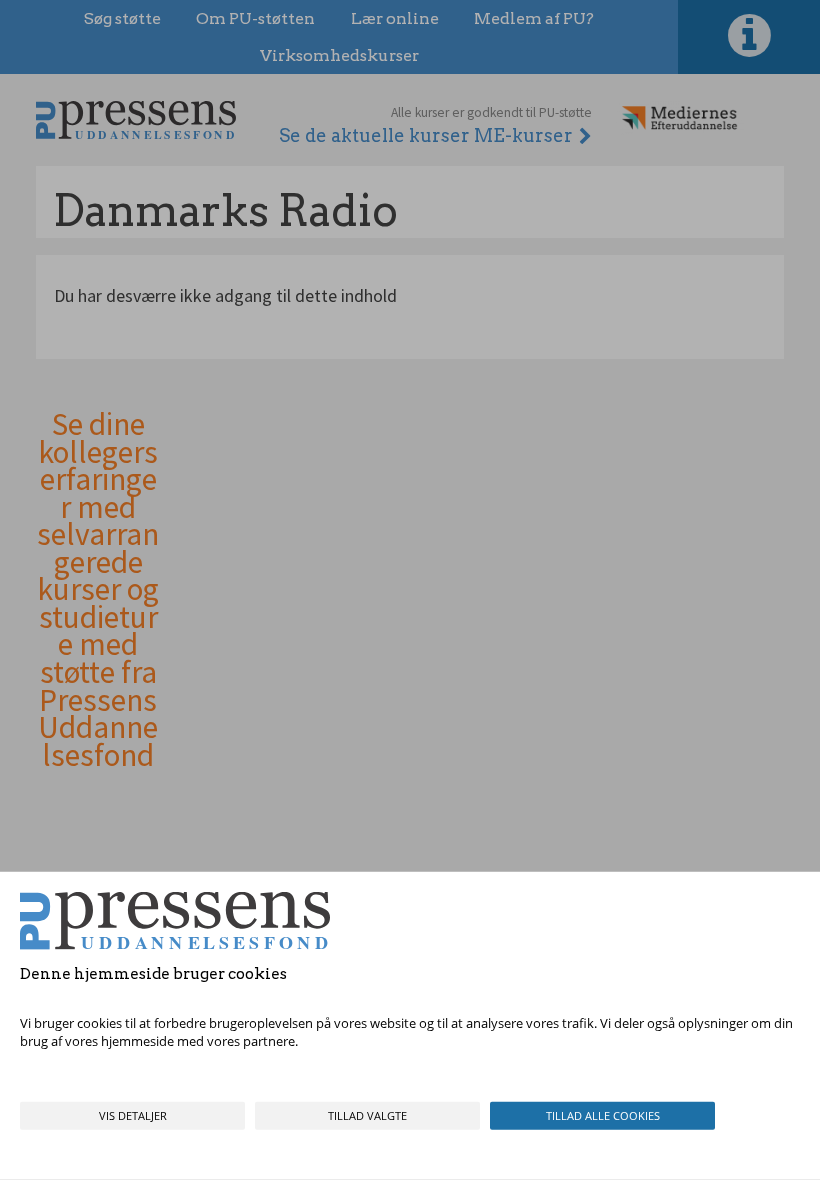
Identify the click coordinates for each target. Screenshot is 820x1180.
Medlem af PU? (534, 18)
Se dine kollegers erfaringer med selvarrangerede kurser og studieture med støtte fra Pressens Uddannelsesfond (98, 590)
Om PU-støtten (255, 18)
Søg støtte (122, 18)
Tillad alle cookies (603, 1115)
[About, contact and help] (749, 37)
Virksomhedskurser (339, 55)
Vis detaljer (133, 1115)
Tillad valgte (367, 1115)
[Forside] (136, 119)
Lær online (395, 18)
